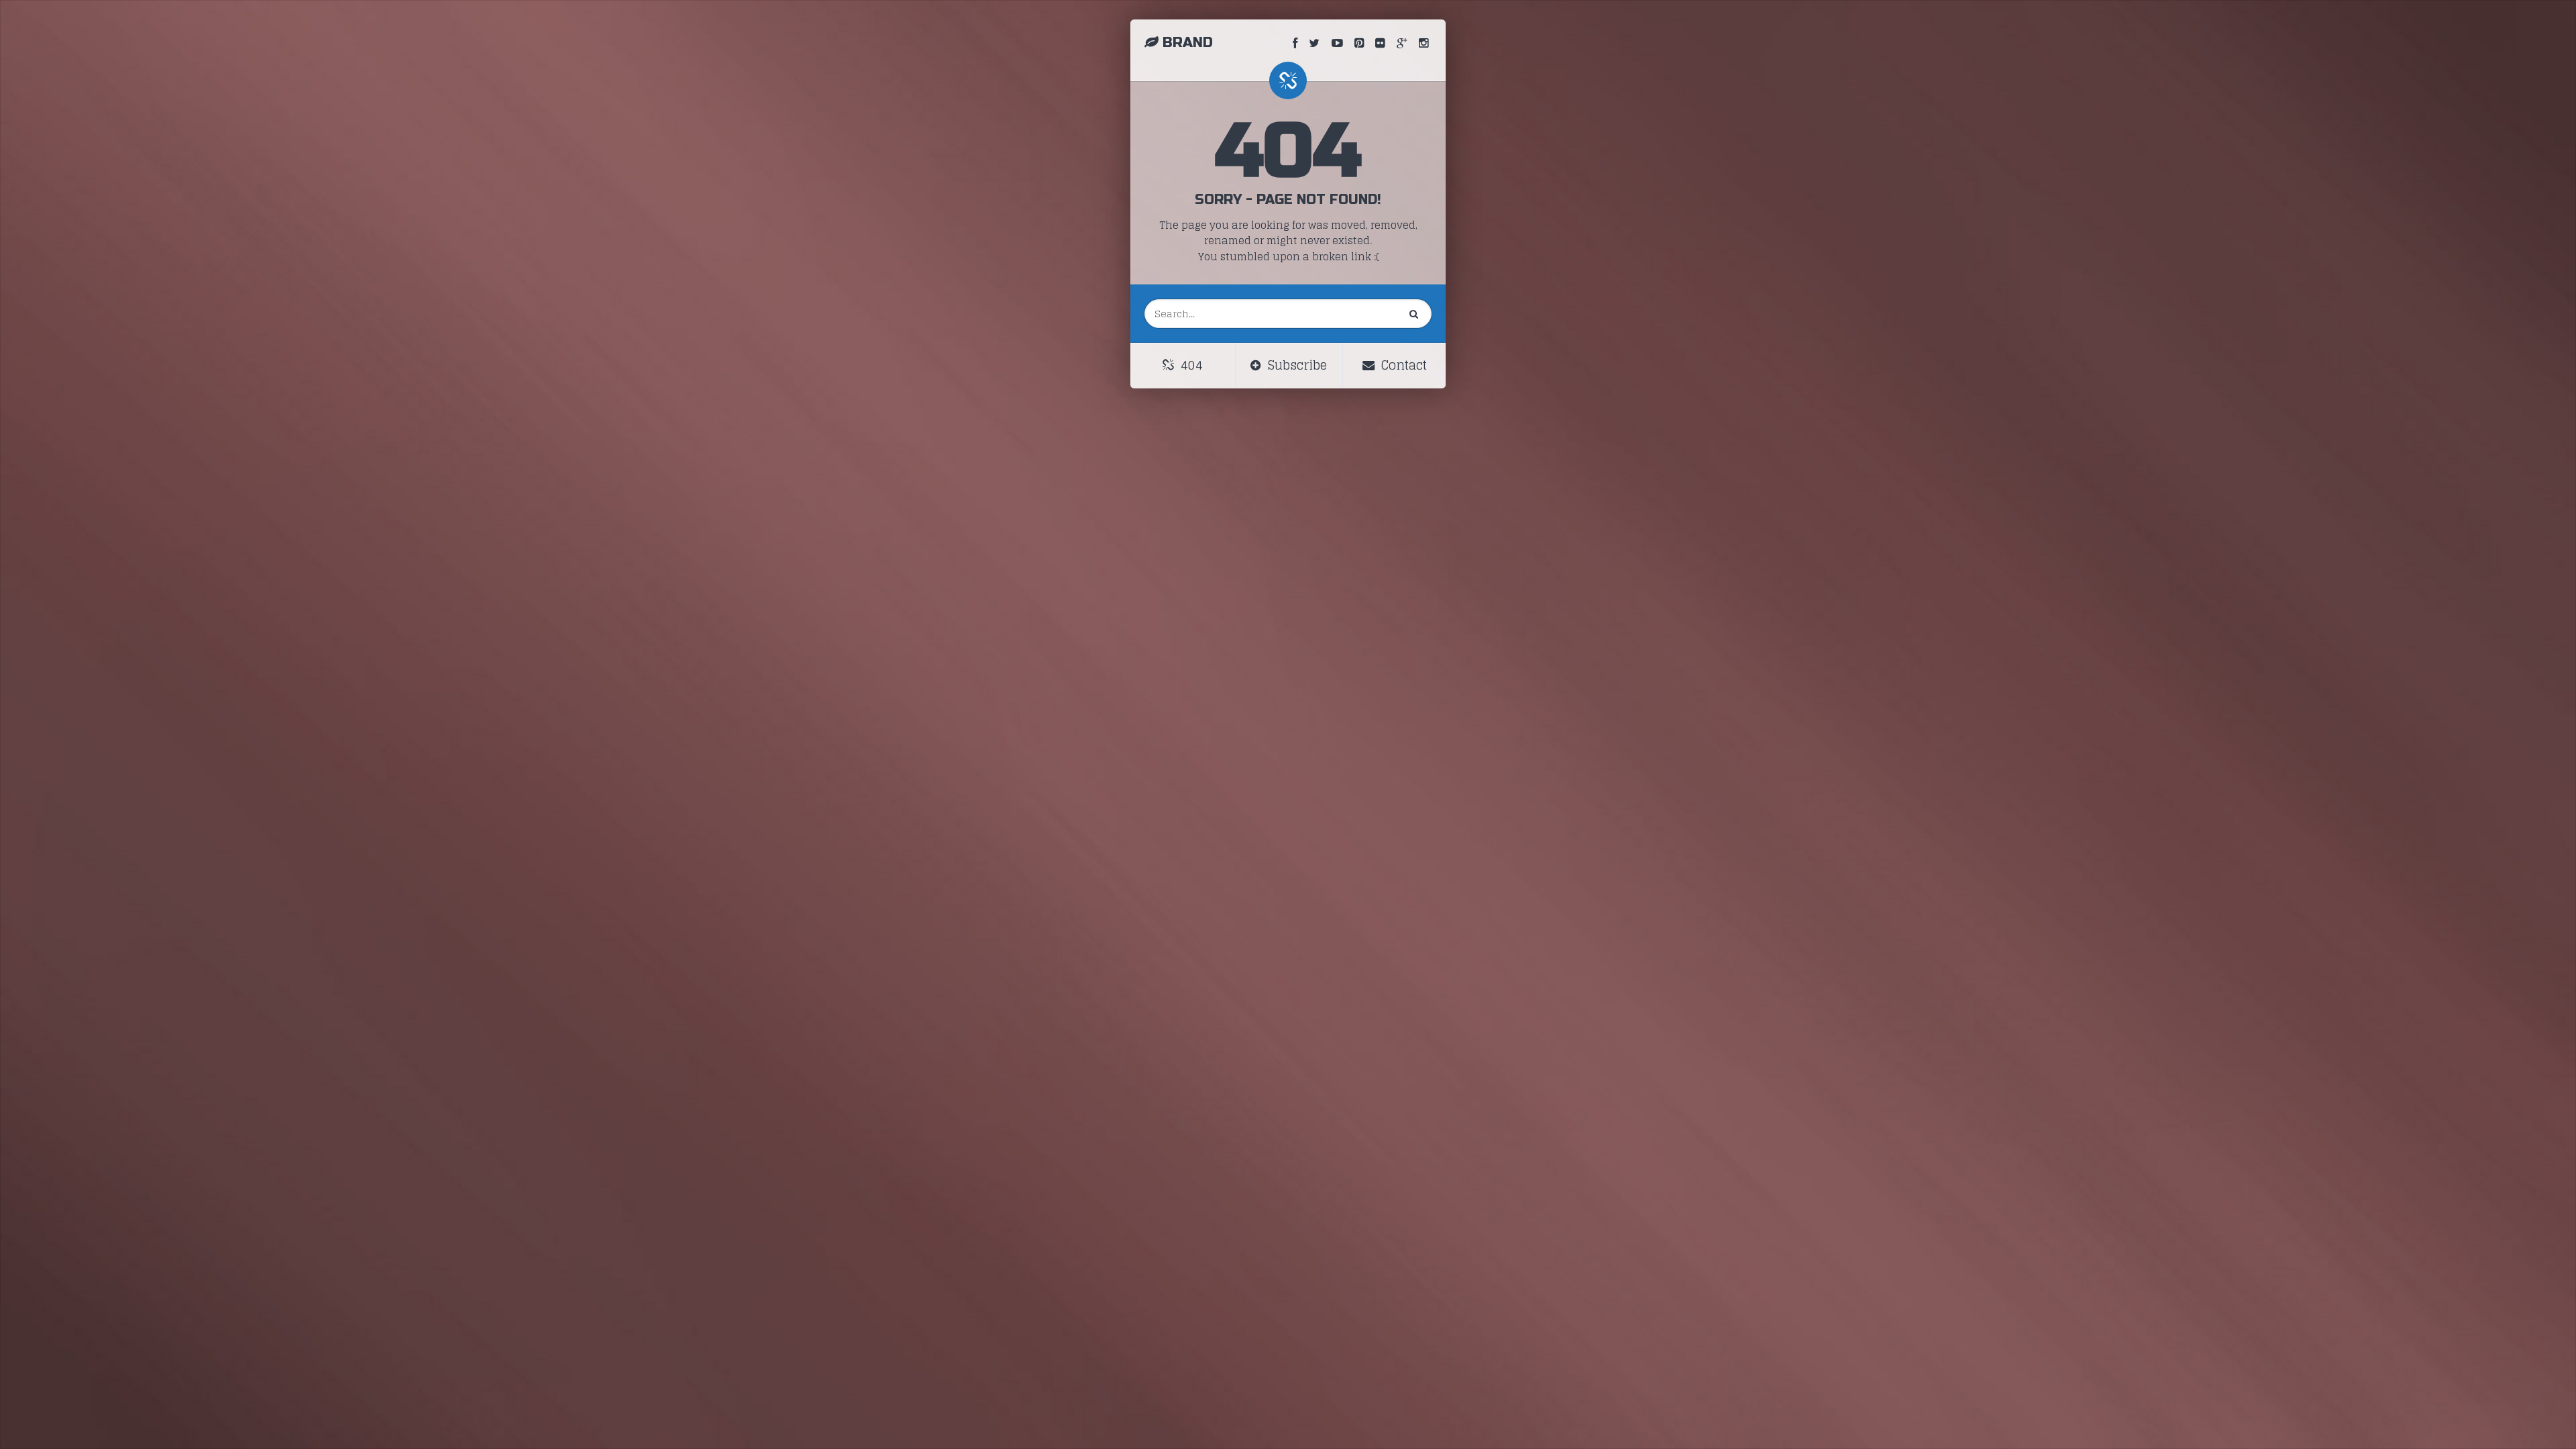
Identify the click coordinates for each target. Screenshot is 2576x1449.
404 (1190, 365)
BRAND (1188, 43)
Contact (1402, 365)
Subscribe (1296, 365)
